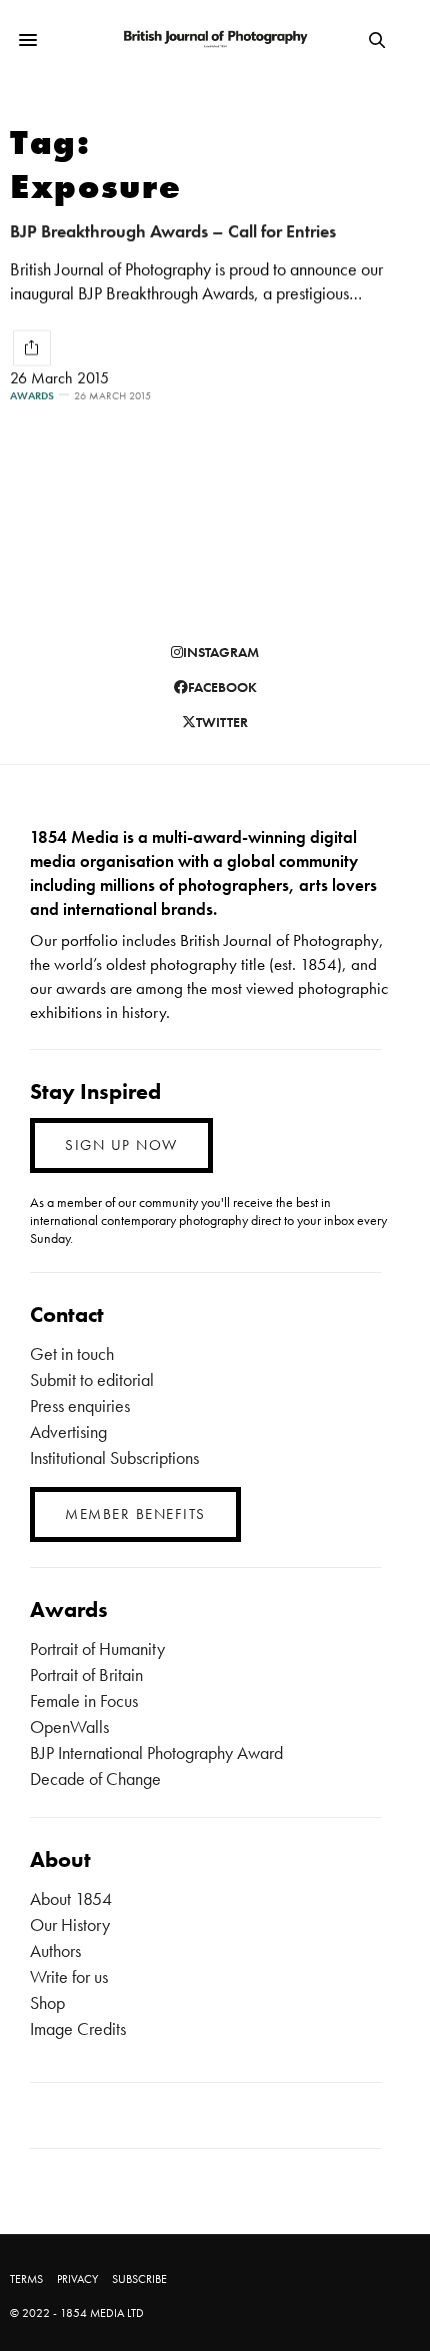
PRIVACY (77, 2279)
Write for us (69, 1976)
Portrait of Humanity (97, 1648)
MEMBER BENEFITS (135, 1514)
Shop (47, 2002)
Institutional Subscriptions (114, 1457)
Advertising (68, 1431)
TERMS (26, 2279)
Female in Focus (84, 1700)
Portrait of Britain (86, 1674)
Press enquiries (80, 1405)
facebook (222, 687)
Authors (55, 1950)
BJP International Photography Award (156, 1752)
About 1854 (71, 1898)
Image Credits (78, 2028)
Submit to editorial (92, 1379)
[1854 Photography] (215, 40)
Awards (32, 395)
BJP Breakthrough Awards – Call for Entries (173, 230)
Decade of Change (95, 1778)
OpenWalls (69, 1726)
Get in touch (72, 1353)
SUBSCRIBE (139, 2279)
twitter (222, 722)
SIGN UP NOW (121, 1145)
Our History (70, 1924)
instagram (221, 652)
